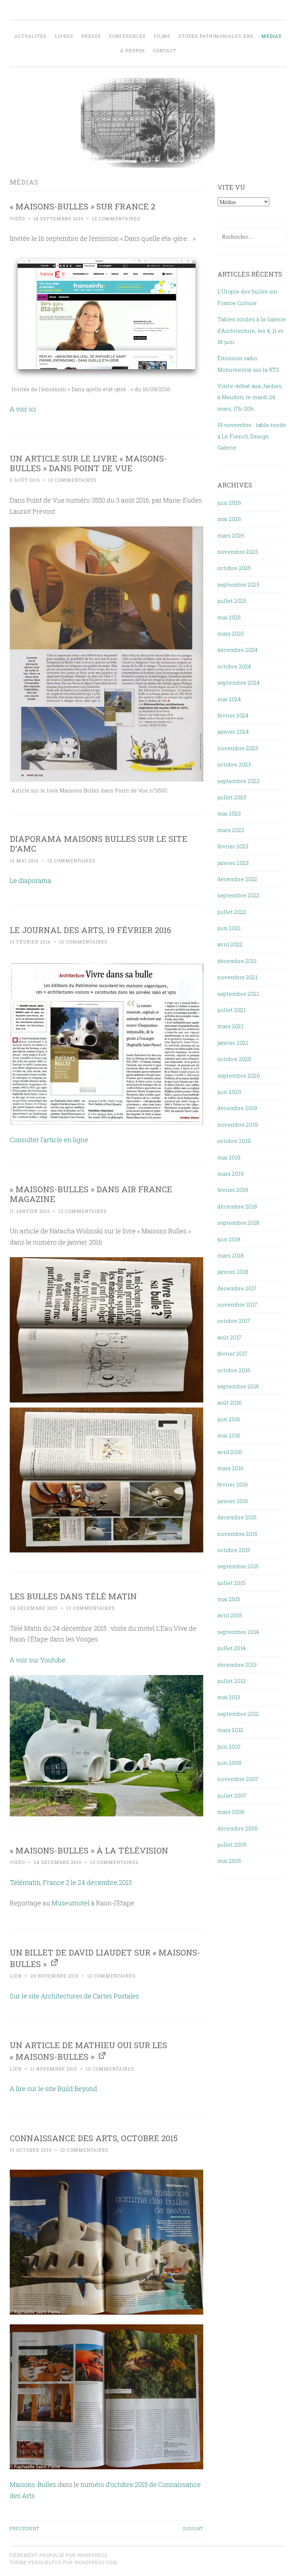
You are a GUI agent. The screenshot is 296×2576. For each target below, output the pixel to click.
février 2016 (233, 1484)
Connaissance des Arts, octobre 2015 (94, 2138)
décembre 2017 (237, 1288)
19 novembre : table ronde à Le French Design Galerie (252, 436)
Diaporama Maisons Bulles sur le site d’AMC (99, 843)
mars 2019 (230, 1174)
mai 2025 (229, 617)
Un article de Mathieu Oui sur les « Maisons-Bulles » (88, 2051)
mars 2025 (231, 633)
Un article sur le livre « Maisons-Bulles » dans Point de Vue (88, 463)
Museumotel (71, 1903)
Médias (271, 36)
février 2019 (233, 1190)
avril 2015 (230, 1615)
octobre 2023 (234, 764)
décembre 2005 (238, 1828)
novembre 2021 (237, 977)
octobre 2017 (234, 1321)
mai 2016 (229, 1435)
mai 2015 (229, 1599)
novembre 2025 (238, 552)
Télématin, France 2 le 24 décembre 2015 (71, 1882)
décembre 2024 (237, 650)
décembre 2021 (237, 961)
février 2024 (233, 715)
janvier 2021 (233, 1043)
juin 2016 (229, 1419)
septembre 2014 (238, 1632)
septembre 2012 (238, 1714)
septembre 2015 (238, 1566)
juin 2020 (229, 1092)
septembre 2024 (238, 682)
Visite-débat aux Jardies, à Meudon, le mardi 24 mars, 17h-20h (250, 397)
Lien (16, 1976)
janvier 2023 (233, 863)
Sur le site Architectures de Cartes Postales (74, 1996)
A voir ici (23, 409)
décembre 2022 (237, 879)
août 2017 (229, 1337)
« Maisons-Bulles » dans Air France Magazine (91, 1194)
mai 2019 (229, 1157)
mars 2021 (230, 1026)
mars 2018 (230, 1255)
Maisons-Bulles (33, 2484)
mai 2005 (229, 1861)
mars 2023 (231, 830)
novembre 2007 (238, 1779)
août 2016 (230, 1402)
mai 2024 (229, 699)
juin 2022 (229, 928)
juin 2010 (229, 1746)
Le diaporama (31, 880)
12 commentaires (116, 218)
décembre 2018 (237, 1206)
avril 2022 (230, 944)
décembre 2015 (237, 1517)
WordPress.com (96, 2562)
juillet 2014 (231, 1648)
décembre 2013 (237, 1665)
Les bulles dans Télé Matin (73, 1596)
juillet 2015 (231, 1583)
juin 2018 (229, 1239)
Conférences (127, 36)
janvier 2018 (233, 1272)
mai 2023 (229, 813)
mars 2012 (230, 1730)
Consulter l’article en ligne (49, 1140)
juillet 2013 (231, 1681)
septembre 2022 (238, 895)
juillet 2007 (232, 1795)
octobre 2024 (234, 666)
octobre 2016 (234, 1370)
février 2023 (233, 846)
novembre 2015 (237, 1534)
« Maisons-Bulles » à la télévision (89, 1850)
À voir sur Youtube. (38, 1660)
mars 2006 (231, 1812)
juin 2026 (229, 503)
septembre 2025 (238, 584)
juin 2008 (229, 1763)
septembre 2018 (238, 1223)
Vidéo (17, 218)
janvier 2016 (233, 1501)
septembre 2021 (238, 994)
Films (162, 36)
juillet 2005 (232, 1844)
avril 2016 (230, 1452)
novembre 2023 (238, 748)
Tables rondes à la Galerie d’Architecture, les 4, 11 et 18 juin (251, 330)
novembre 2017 (237, 1304)
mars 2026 (231, 535)
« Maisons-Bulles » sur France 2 (82, 206)
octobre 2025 (234, 568)
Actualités (31, 36)
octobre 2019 (234, 1141)
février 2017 (232, 1353)
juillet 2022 (232, 912)
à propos (133, 50)
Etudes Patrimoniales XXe (216, 36)
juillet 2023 (232, 797)
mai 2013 (229, 1697)
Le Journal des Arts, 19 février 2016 (90, 930)
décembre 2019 (237, 1108)
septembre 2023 (238, 781)
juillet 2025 (232, 601)
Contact (165, 50)
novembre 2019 (238, 1124)
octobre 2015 (234, 1550)
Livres (64, 36)
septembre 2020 (239, 1075)
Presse (91, 36)
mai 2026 (229, 519)
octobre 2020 (234, 1059)
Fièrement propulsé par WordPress (58, 2555)
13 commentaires (73, 480)
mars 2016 (230, 1468)
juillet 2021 (231, 1010)
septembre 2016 (238, 1386)
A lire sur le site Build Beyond (53, 2089)
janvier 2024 (233, 732)
